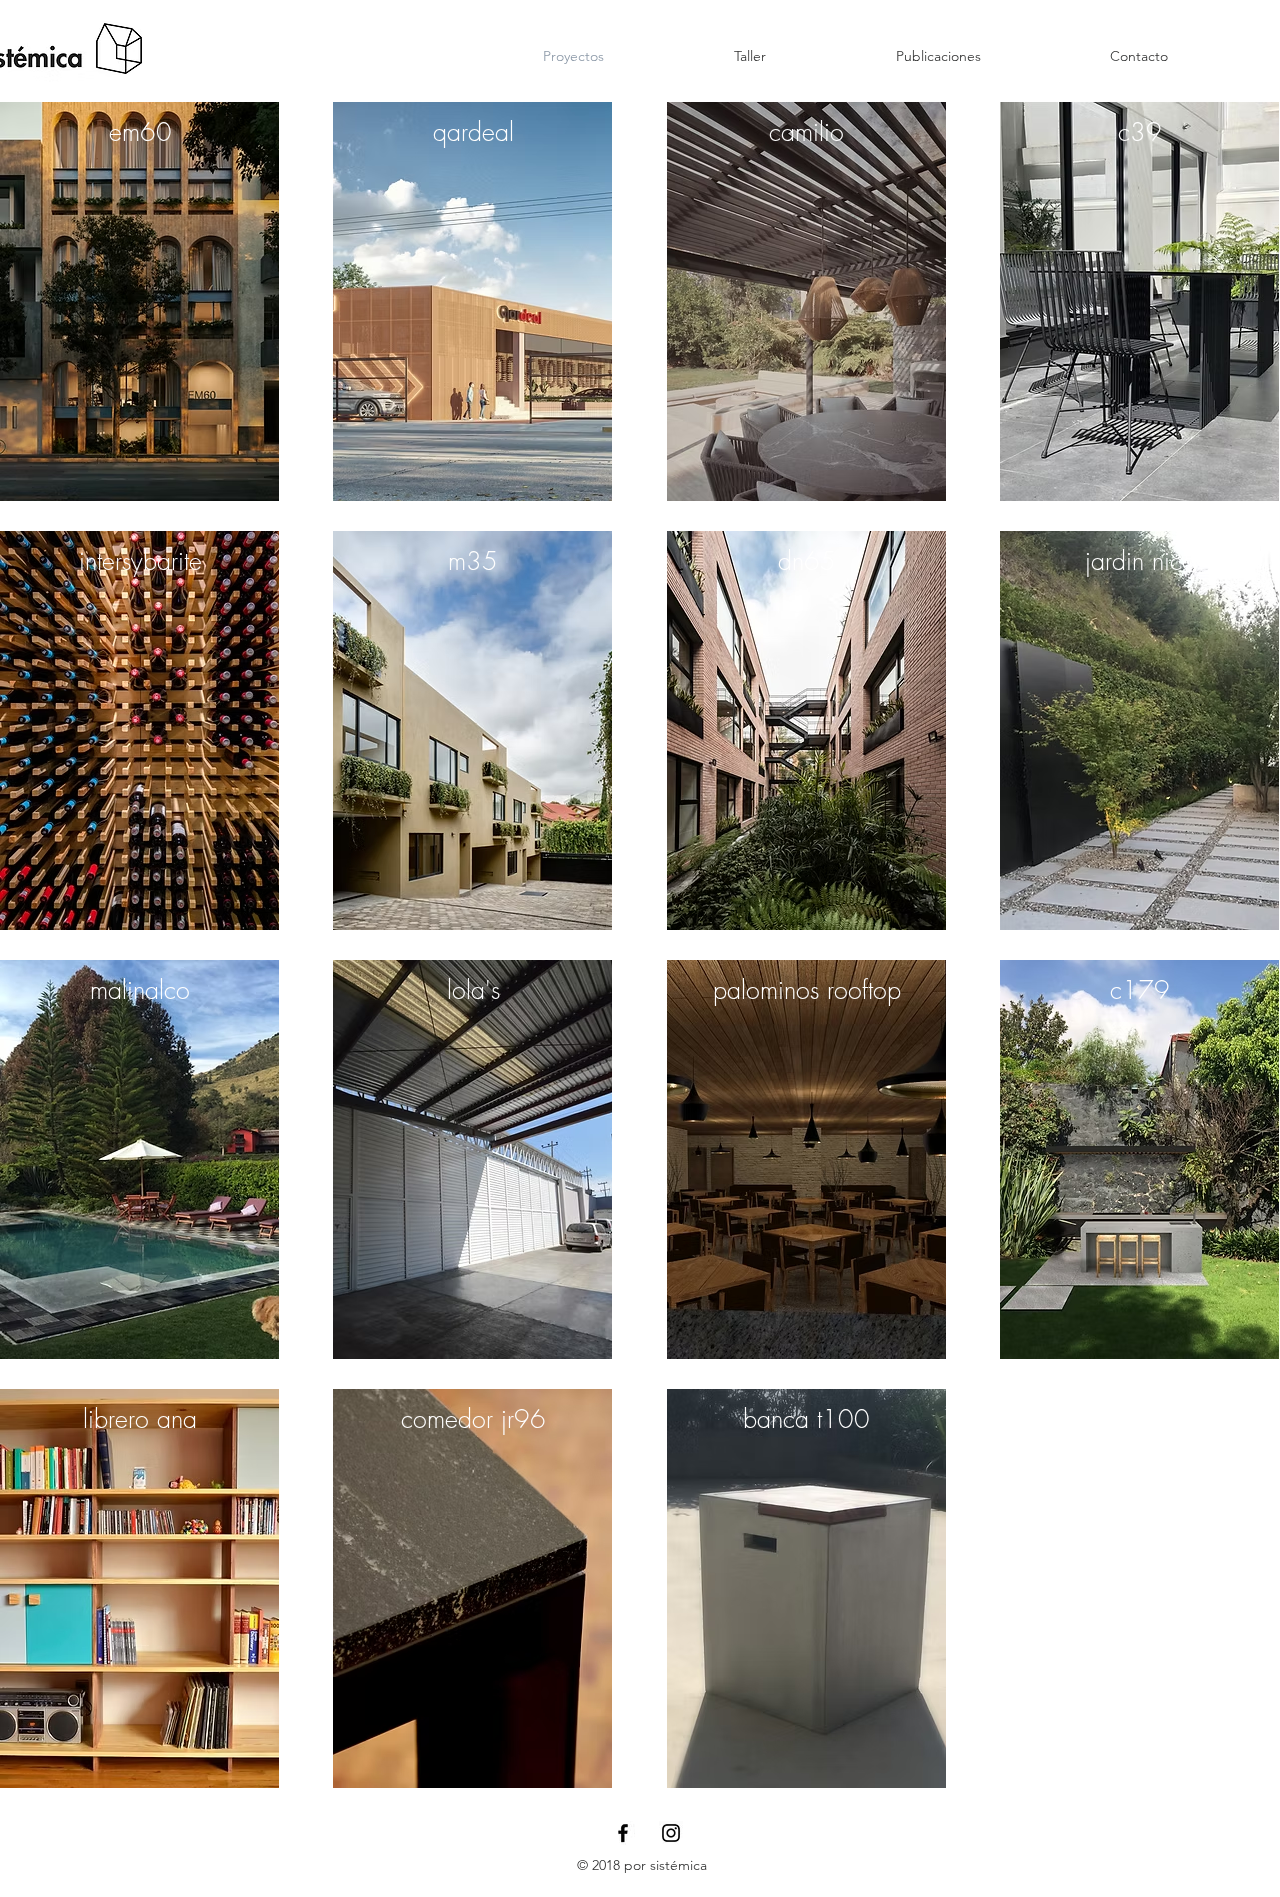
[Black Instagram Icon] (671, 1833)
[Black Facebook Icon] (623, 1833)
